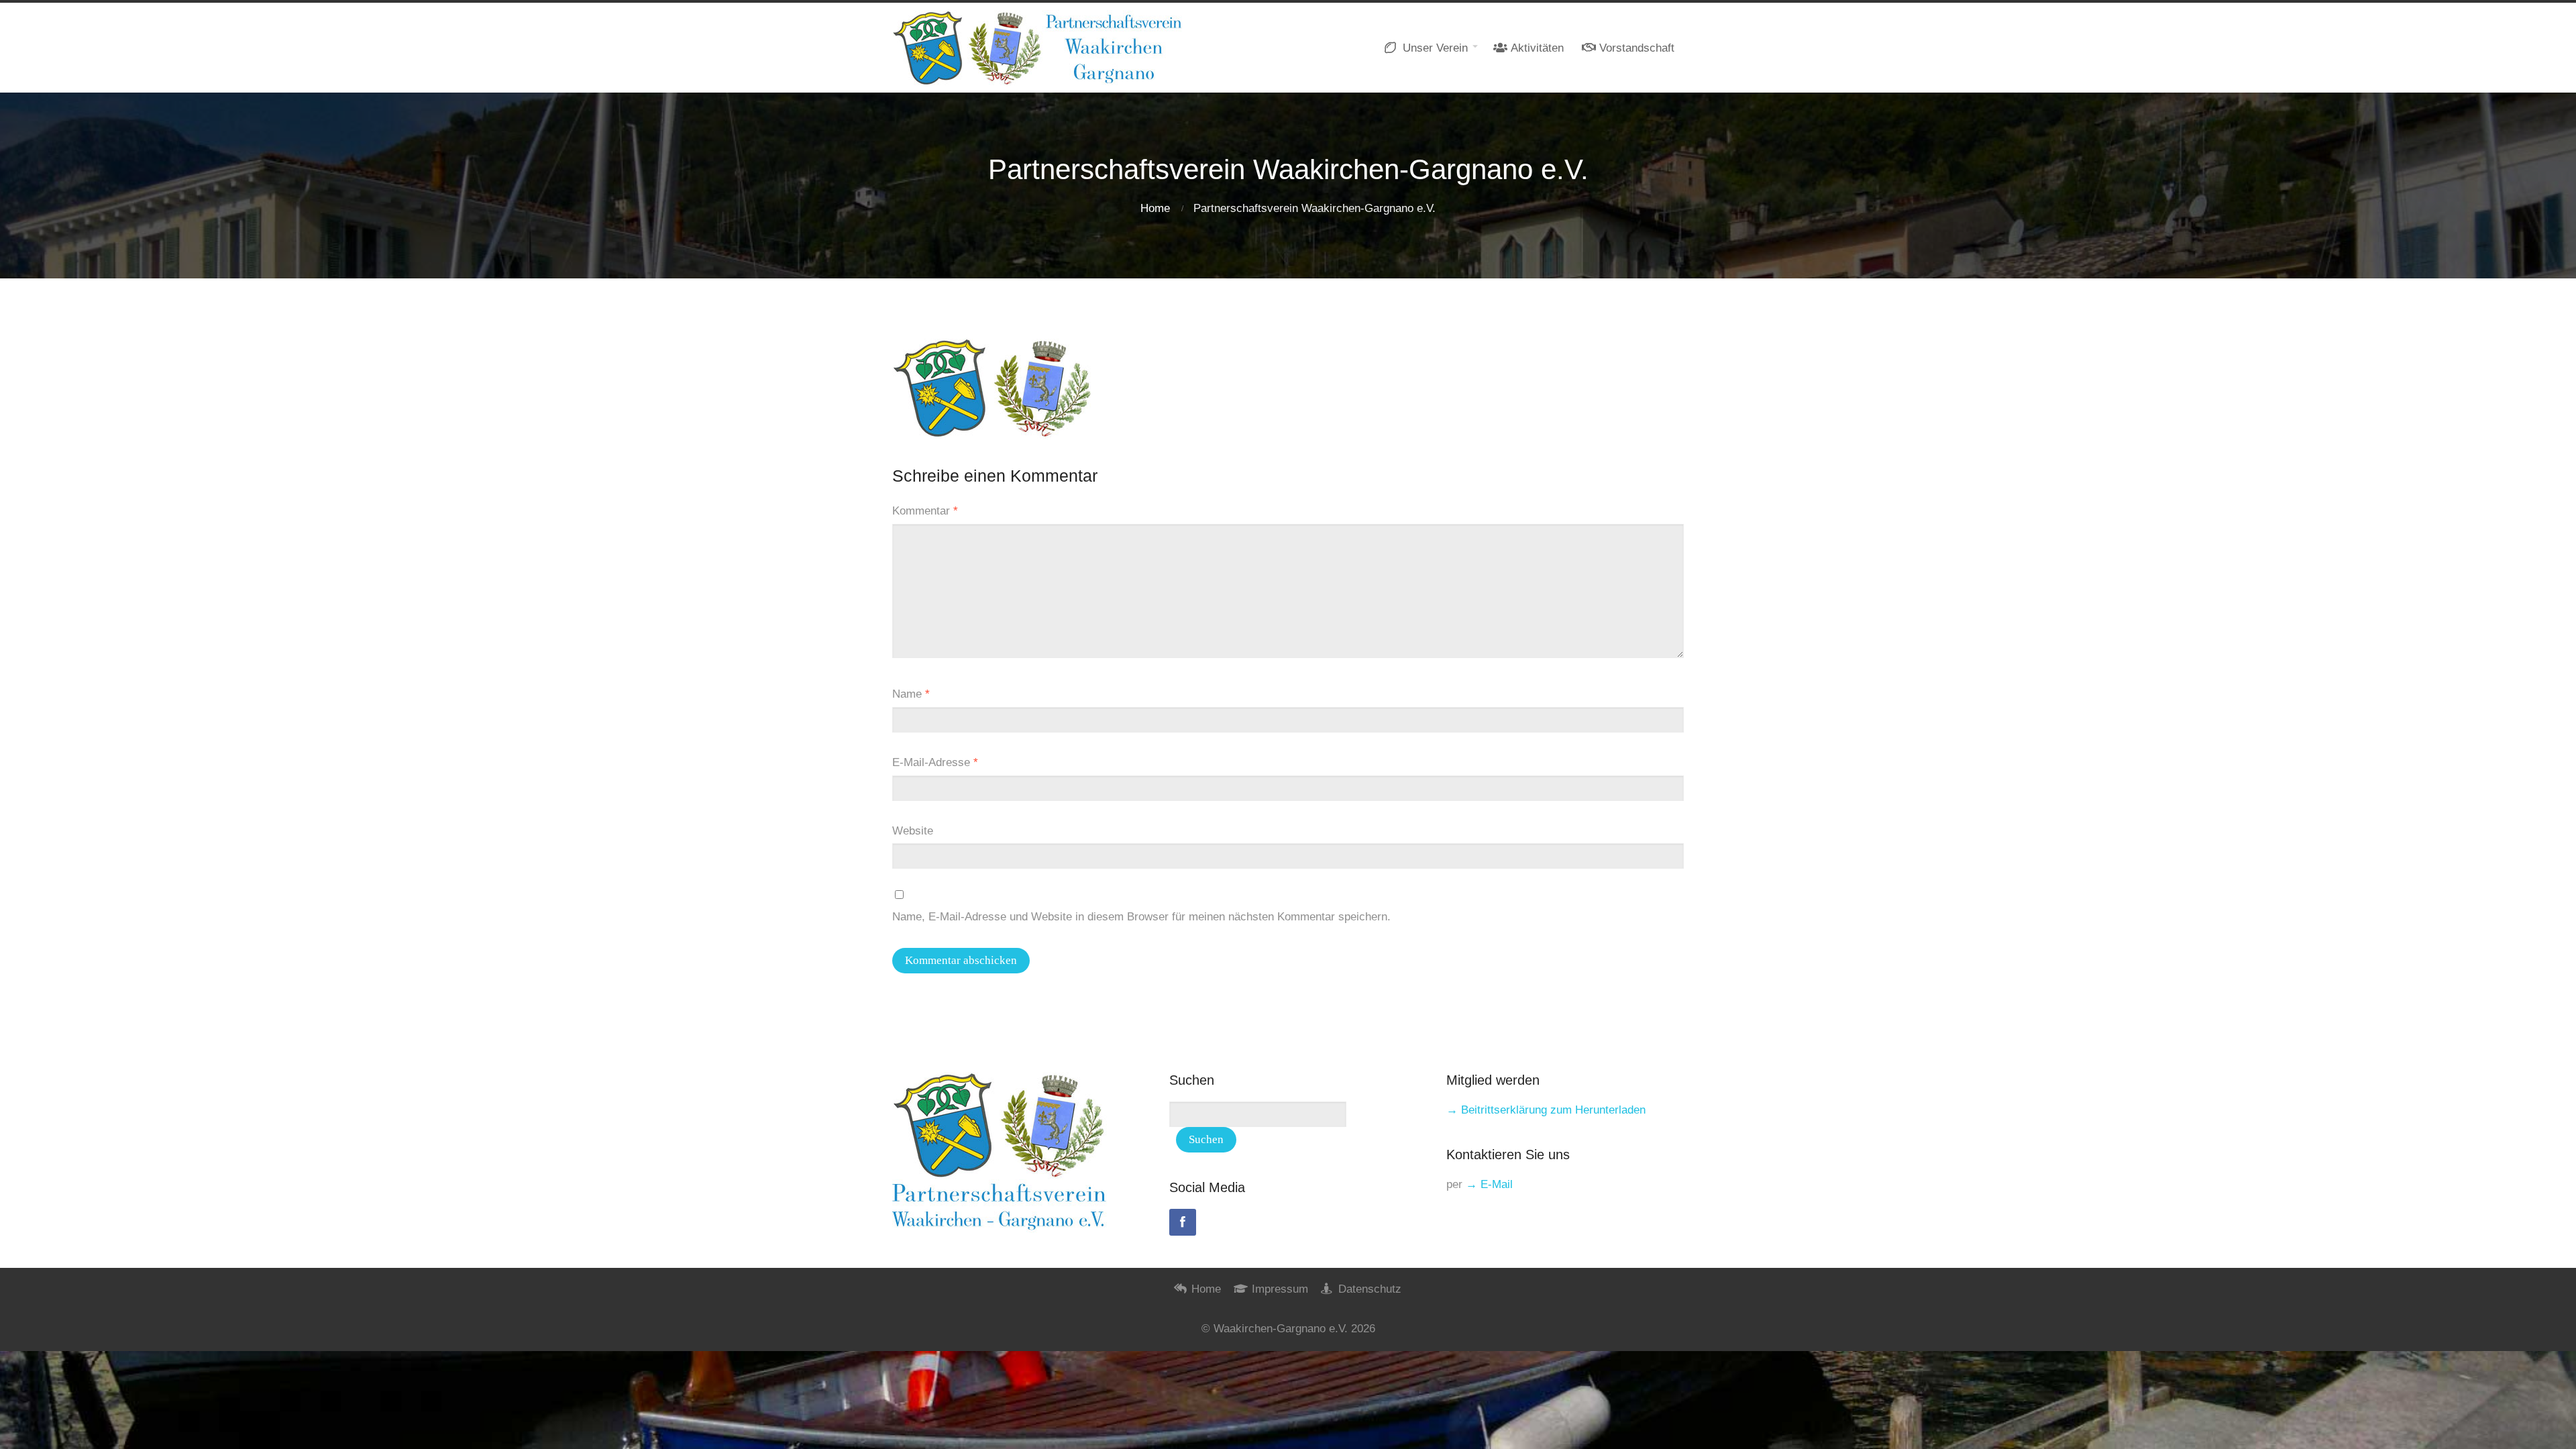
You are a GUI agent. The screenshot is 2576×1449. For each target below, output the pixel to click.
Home (1155, 208)
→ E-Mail (1489, 1184)
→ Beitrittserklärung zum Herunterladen (1546, 1110)
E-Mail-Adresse (935, 762)
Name (911, 694)
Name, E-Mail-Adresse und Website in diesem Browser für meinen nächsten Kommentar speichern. (1141, 917)
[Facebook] (1183, 1222)
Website (913, 831)
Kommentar (925, 511)
